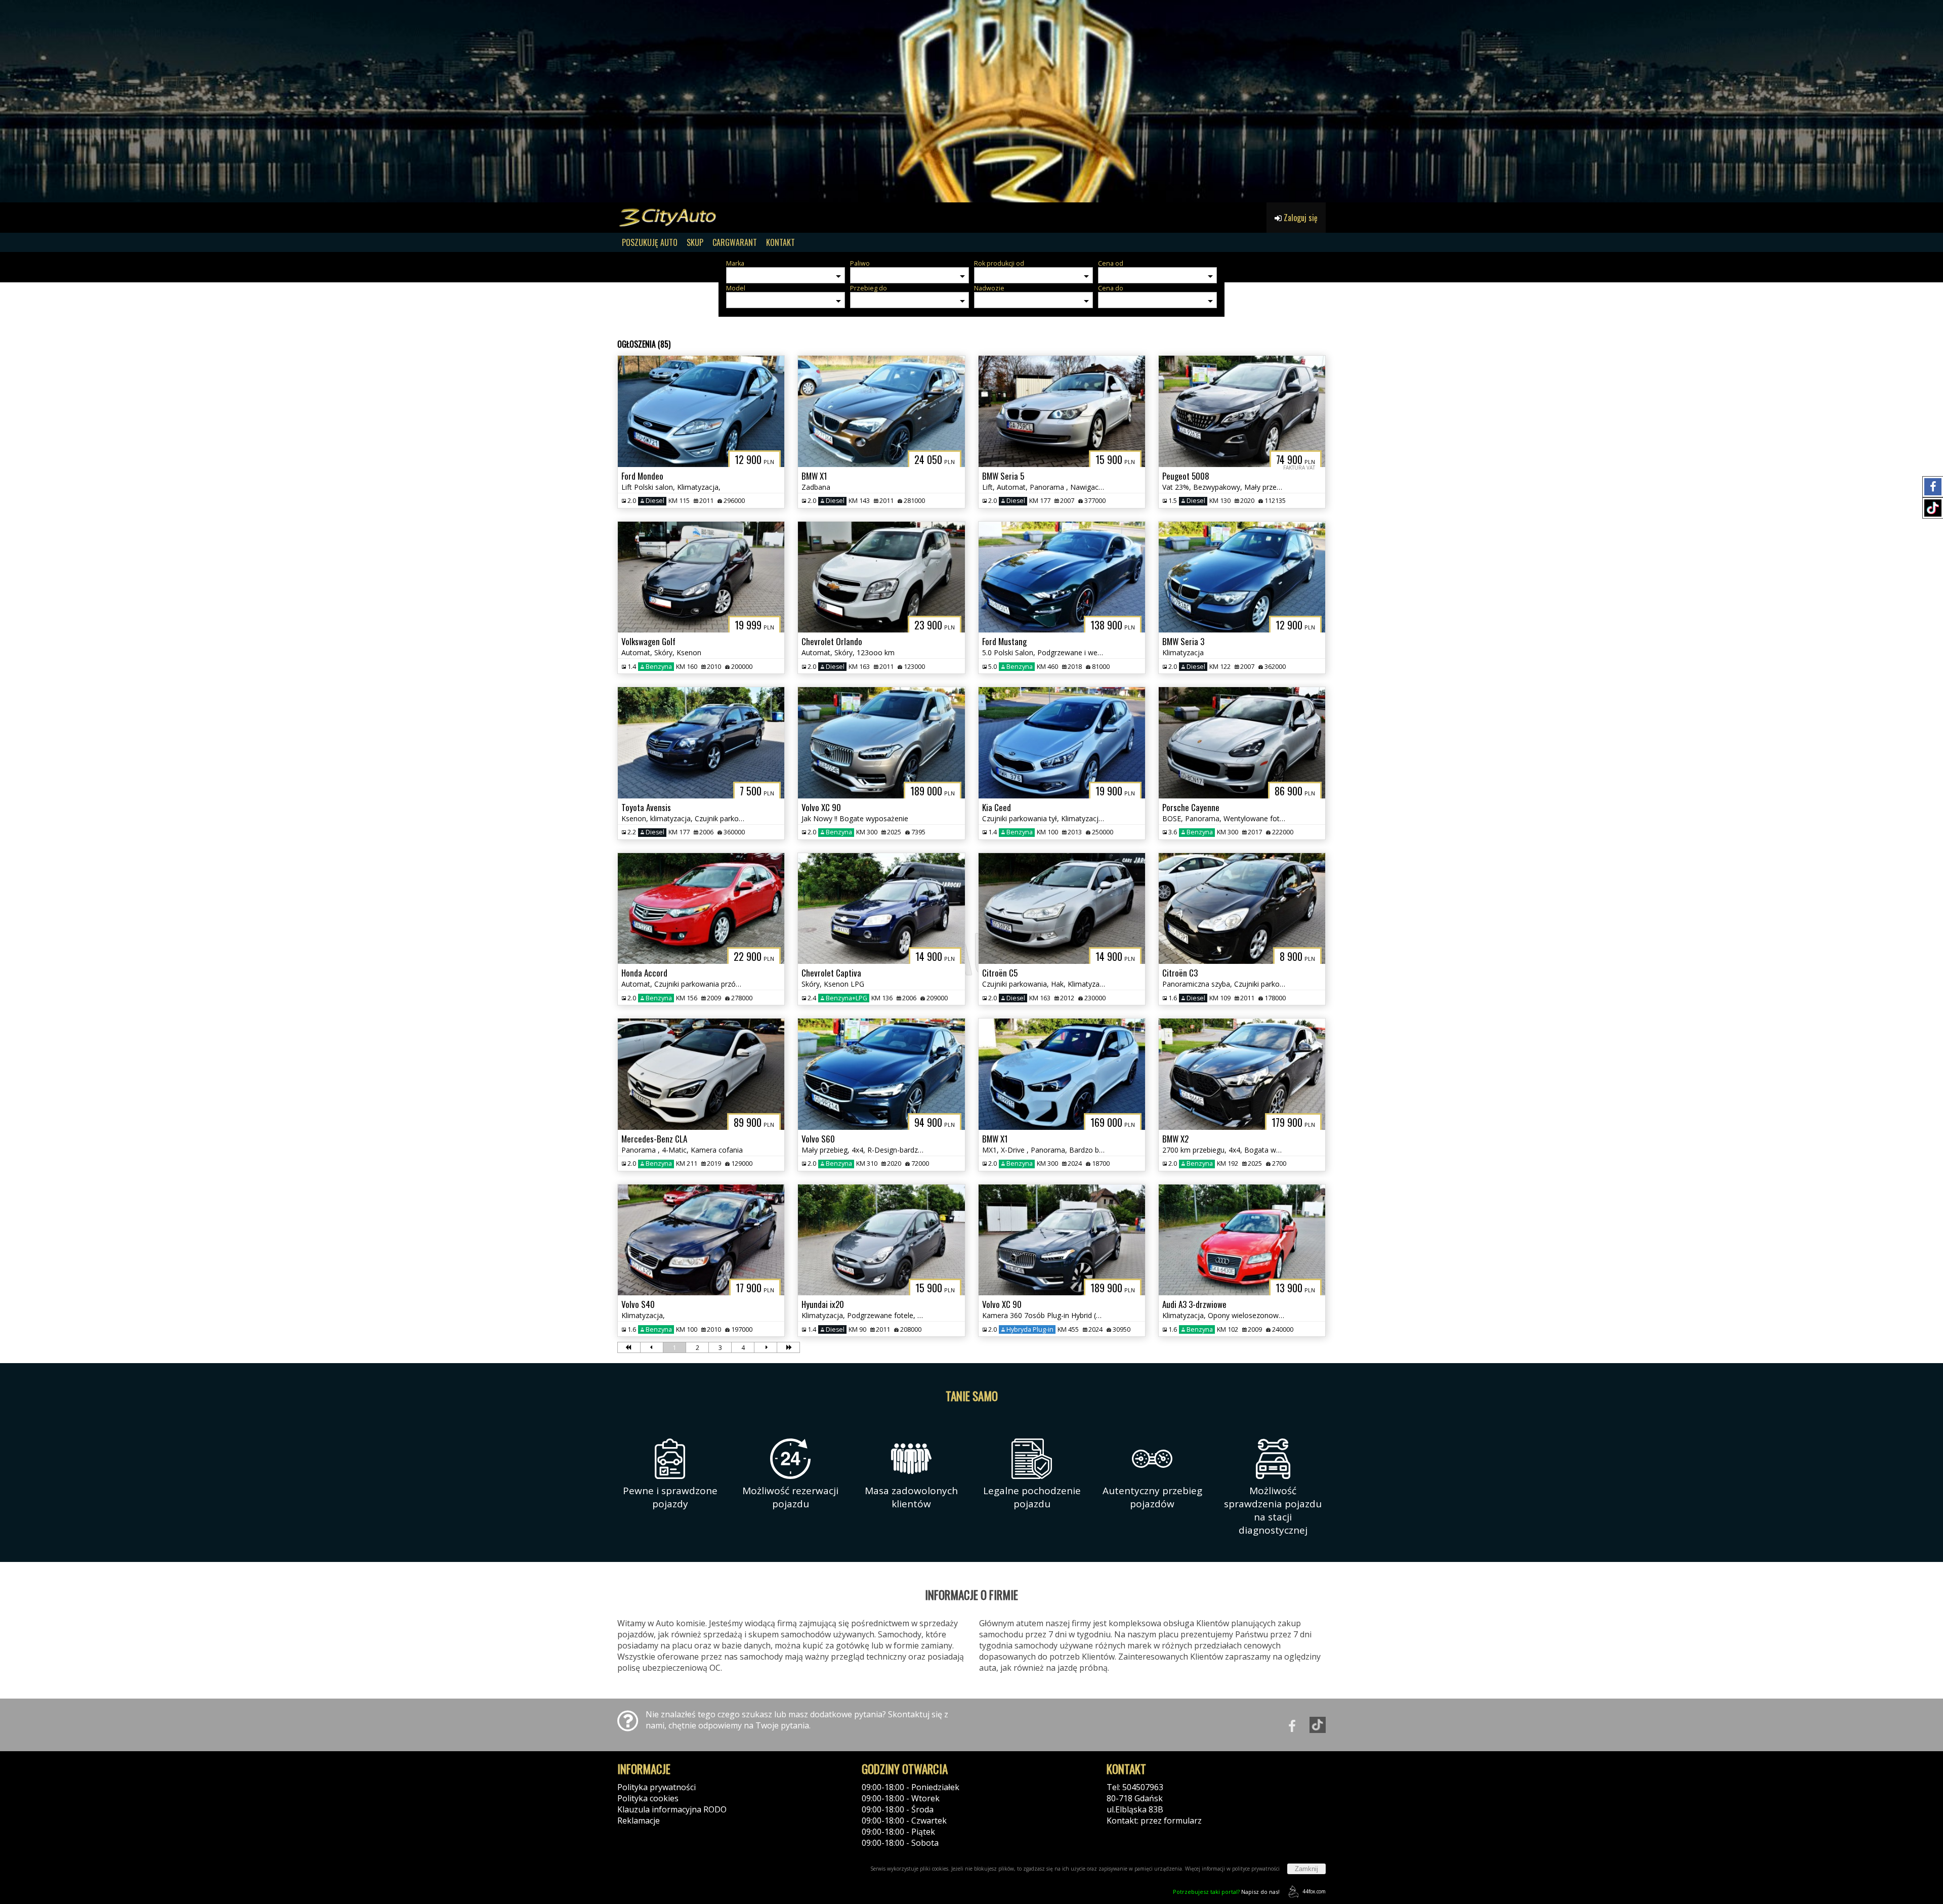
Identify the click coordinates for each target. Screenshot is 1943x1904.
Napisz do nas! (1226, 1892)
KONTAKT (780, 242)
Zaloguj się (1300, 218)
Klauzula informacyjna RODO (672, 1809)
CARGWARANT (735, 242)
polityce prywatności (1256, 1869)
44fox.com (1314, 1891)
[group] (971, 101)
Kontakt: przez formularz (1154, 1821)
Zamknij (1306, 1869)
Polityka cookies (648, 1798)
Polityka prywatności (657, 1787)
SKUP (695, 242)
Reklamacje (639, 1821)
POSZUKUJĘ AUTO (650, 242)
